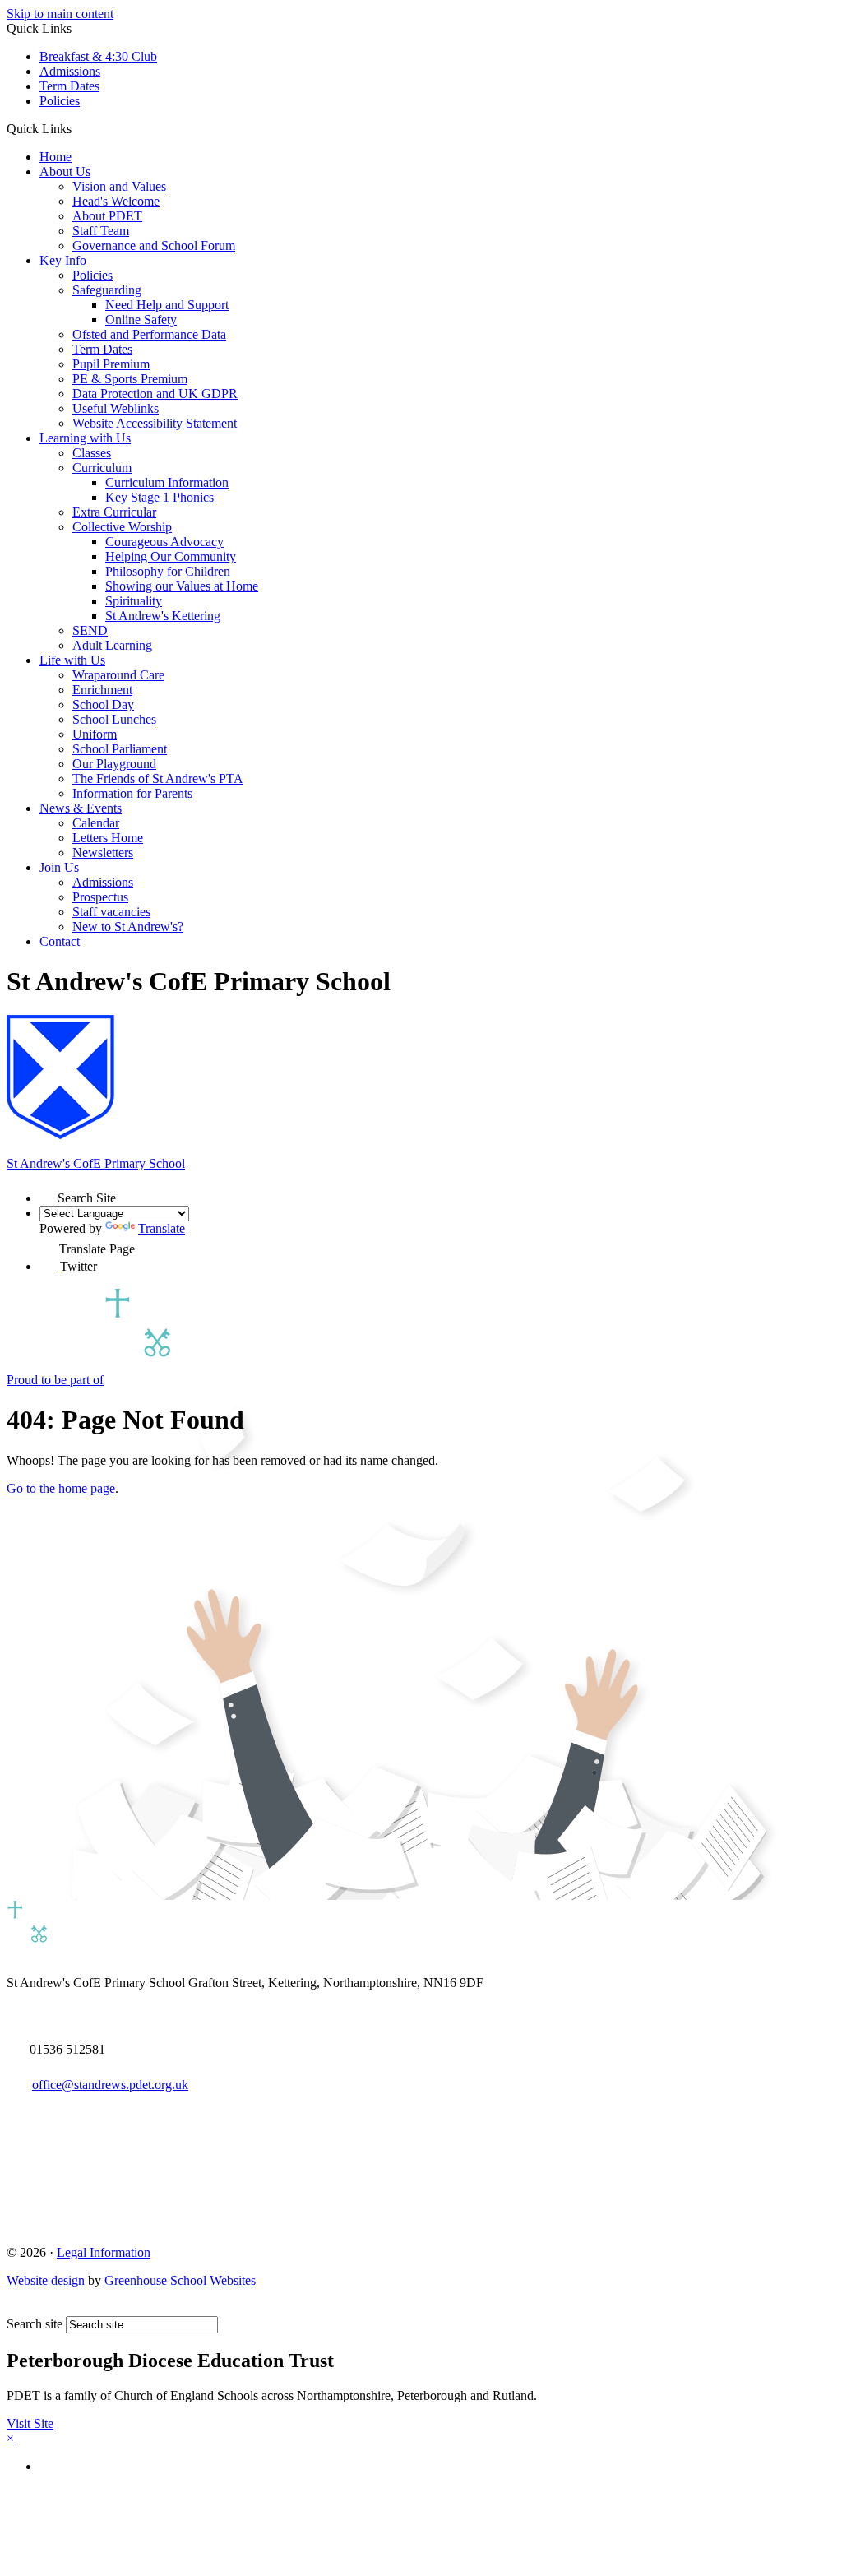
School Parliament (120, 749)
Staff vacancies (111, 912)
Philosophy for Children (168, 571)
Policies (60, 101)
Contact (60, 941)
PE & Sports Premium (130, 379)
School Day (103, 704)
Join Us (59, 867)
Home (56, 157)
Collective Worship (122, 527)
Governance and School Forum (154, 246)
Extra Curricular (114, 512)
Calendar (96, 823)
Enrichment (102, 690)
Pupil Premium (111, 364)
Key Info (63, 260)
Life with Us (72, 660)
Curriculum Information (167, 482)
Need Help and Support (167, 305)
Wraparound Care (118, 675)
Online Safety (141, 320)
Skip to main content (60, 14)
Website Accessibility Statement (155, 423)
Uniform (95, 734)
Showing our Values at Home (182, 586)
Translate (162, 1228)
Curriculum (102, 468)
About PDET (107, 216)
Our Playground (114, 764)
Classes (92, 453)
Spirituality (134, 601)
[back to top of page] (14, 2308)
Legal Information (104, 2252)
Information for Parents (132, 793)
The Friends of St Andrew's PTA (158, 778)
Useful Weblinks (116, 408)
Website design (46, 2280)
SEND (90, 630)
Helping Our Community (171, 556)
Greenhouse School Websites (180, 2280)
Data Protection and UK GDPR (155, 394)
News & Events (81, 808)
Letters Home (108, 838)
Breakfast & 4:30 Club (98, 56)
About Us (65, 171)
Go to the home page (61, 1488)
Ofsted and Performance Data (149, 334)
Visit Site (30, 2423)
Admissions (70, 71)
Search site (35, 2324)
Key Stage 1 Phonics (160, 497)
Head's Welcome (116, 201)
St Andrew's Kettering (163, 616)
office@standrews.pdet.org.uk (110, 2085)
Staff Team (101, 231)
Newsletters (103, 852)
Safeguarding (107, 290)
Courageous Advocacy (164, 542)
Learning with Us (85, 438)
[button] (78, 128)
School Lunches (114, 719)
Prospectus (100, 897)
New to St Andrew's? (128, 927)
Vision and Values (119, 186)
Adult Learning (112, 645)
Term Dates (69, 86)
